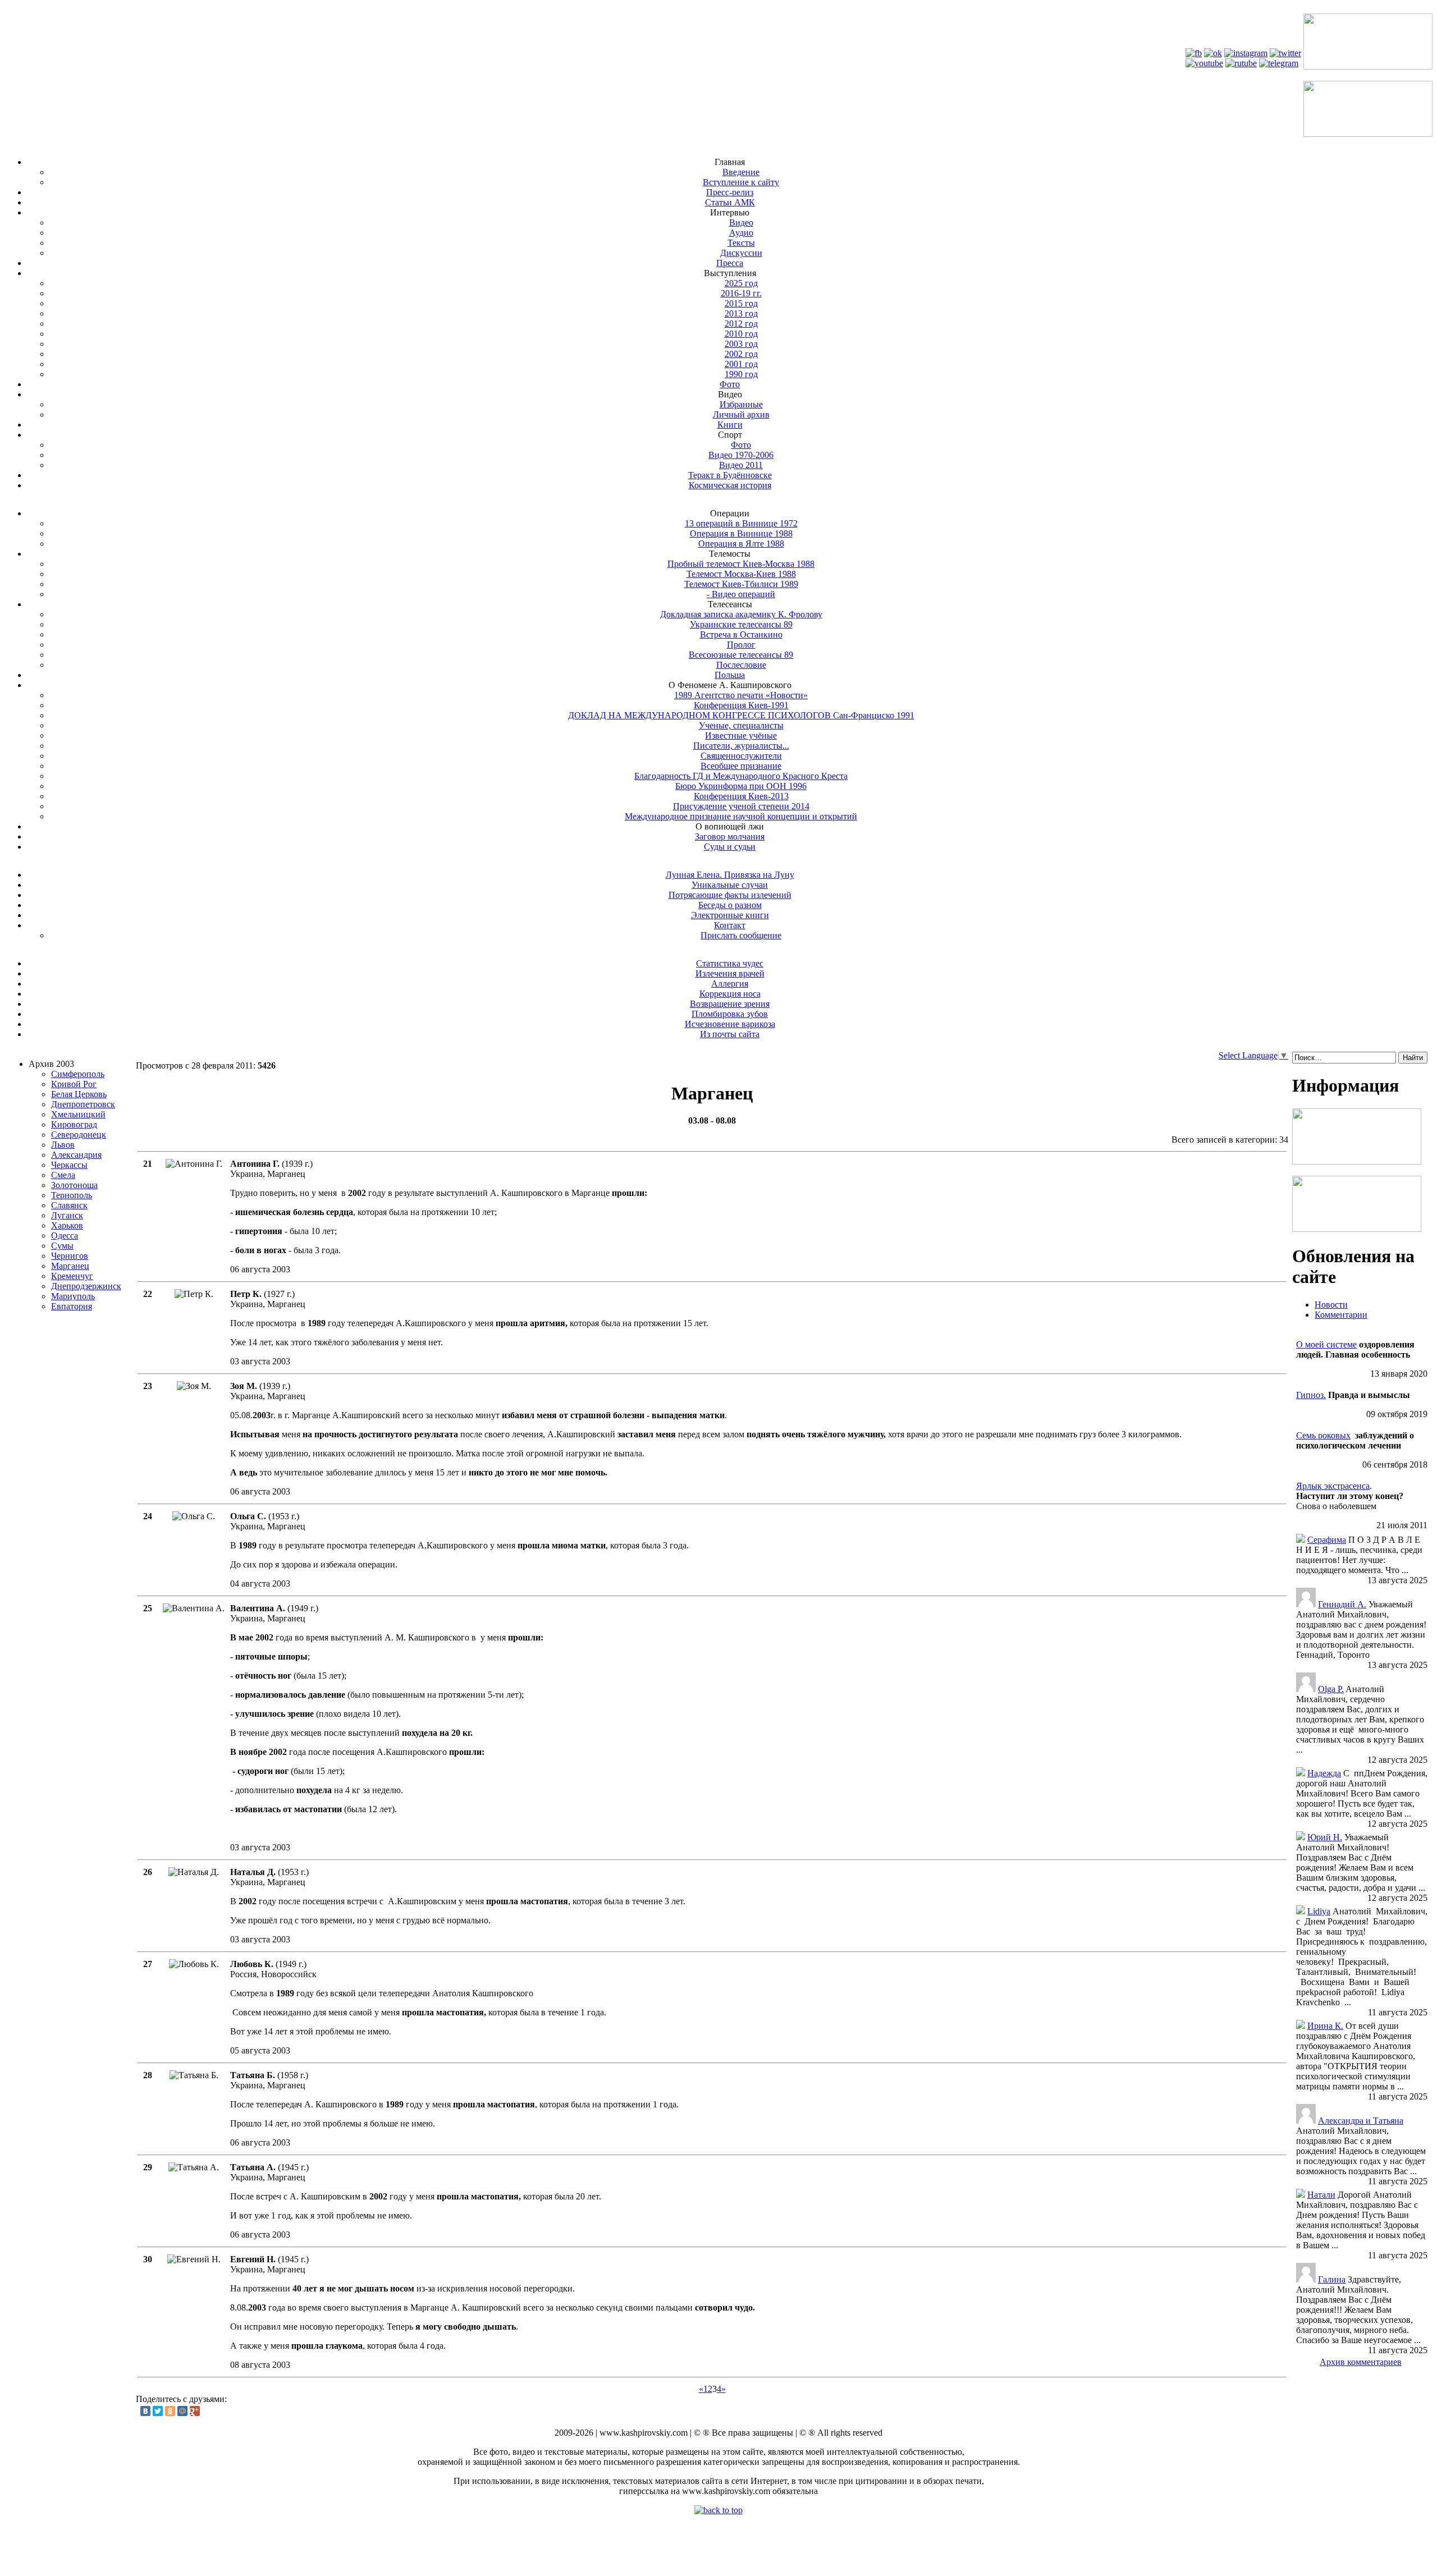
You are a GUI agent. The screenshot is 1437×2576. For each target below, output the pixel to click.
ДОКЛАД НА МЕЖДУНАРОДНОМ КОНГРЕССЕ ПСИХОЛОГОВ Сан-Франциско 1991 (741, 715)
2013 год (741, 313)
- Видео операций (741, 594)
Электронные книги (730, 915)
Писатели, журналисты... (741, 746)
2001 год (741, 364)
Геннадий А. (1342, 1604)
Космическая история (730, 485)
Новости (1331, 1305)
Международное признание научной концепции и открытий (741, 816)
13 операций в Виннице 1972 (741, 523)
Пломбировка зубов (730, 1014)
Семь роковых (1323, 1435)
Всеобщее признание (741, 766)
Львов (63, 1145)
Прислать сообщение (741, 935)
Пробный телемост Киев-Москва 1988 (741, 564)
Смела (63, 1175)
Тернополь (72, 1195)
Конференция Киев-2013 (741, 796)
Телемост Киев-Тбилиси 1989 (741, 584)
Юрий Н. (1325, 1837)
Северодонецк (79, 1135)
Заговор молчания (730, 836)
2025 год (741, 283)
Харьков (67, 1225)
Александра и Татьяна (1361, 2121)
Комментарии (1341, 1315)
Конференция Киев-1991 (741, 705)
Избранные (741, 404)
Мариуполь (73, 1296)
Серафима (1327, 1540)
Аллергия (730, 984)
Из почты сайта (730, 1034)
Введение (741, 172)
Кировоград (74, 1124)
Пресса (730, 263)
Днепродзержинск (86, 1286)
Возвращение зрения (730, 1004)
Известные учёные (741, 735)
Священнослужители (741, 756)
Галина (1332, 2279)
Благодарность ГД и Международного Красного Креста (741, 776)
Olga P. (1331, 1689)
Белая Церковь (79, 1094)
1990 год (741, 374)
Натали (1321, 2195)
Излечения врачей (730, 973)
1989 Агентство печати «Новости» (741, 695)
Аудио (741, 233)
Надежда (1324, 1773)
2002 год (741, 354)
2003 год (741, 344)
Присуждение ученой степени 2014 (741, 806)
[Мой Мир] (182, 2411)
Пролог (741, 645)
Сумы (62, 1246)
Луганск (67, 1215)
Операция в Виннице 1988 (741, 533)
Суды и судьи (730, 847)
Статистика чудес (730, 963)
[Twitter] (158, 2411)
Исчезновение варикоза (730, 1024)
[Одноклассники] (170, 2411)
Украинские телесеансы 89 (741, 624)
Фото (730, 384)
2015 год (741, 303)
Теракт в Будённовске (730, 475)
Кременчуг (72, 1276)
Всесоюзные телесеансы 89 (741, 655)
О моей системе (1326, 1344)
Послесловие (741, 665)
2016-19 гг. (741, 293)
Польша (730, 675)
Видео (741, 223)
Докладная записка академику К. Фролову (741, 614)
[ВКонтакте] (145, 2411)
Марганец (70, 1266)
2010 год (741, 334)
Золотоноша (74, 1185)
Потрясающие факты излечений (730, 895)
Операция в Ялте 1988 (741, 544)
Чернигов (70, 1256)
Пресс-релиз (730, 192)
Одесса (65, 1236)
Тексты (741, 243)
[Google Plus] (195, 2411)
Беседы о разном (730, 905)
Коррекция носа (730, 994)
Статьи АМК (730, 202)
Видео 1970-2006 (741, 455)
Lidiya (1319, 1911)
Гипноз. (1311, 1395)
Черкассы (69, 1165)
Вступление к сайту (741, 182)
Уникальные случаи (730, 885)
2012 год (741, 324)
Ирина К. (1325, 2026)
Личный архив (741, 414)
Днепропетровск (83, 1104)
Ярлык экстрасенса (1333, 1486)
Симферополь (78, 1074)
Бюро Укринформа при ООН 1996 (741, 786)
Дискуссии (741, 253)
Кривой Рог (74, 1084)
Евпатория (72, 1306)
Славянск (69, 1205)
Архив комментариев (1361, 2362)
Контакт (730, 925)
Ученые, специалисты (741, 725)
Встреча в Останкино (741, 634)
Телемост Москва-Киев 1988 (741, 574)
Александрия (76, 1155)
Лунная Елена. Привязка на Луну (730, 875)
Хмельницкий (78, 1114)
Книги (730, 425)
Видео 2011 (741, 465)
